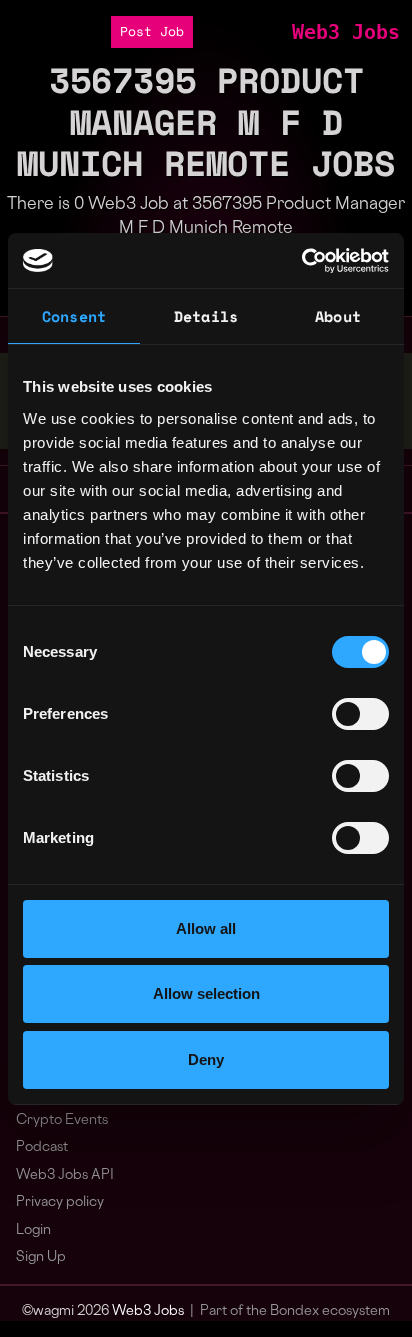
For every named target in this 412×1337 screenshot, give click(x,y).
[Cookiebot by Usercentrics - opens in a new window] (301, 261)
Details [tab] (206, 316)
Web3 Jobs (346, 32)
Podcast (42, 1147)
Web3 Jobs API (65, 1175)
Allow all (206, 928)
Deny (206, 1059)
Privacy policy (60, 1202)
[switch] (360, 714)
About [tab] (338, 316)
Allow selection (206, 993)
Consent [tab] (74, 316)
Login (33, 1230)
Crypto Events (62, 1120)
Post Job (152, 31)
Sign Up (41, 1257)
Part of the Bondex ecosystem (295, 1311)
